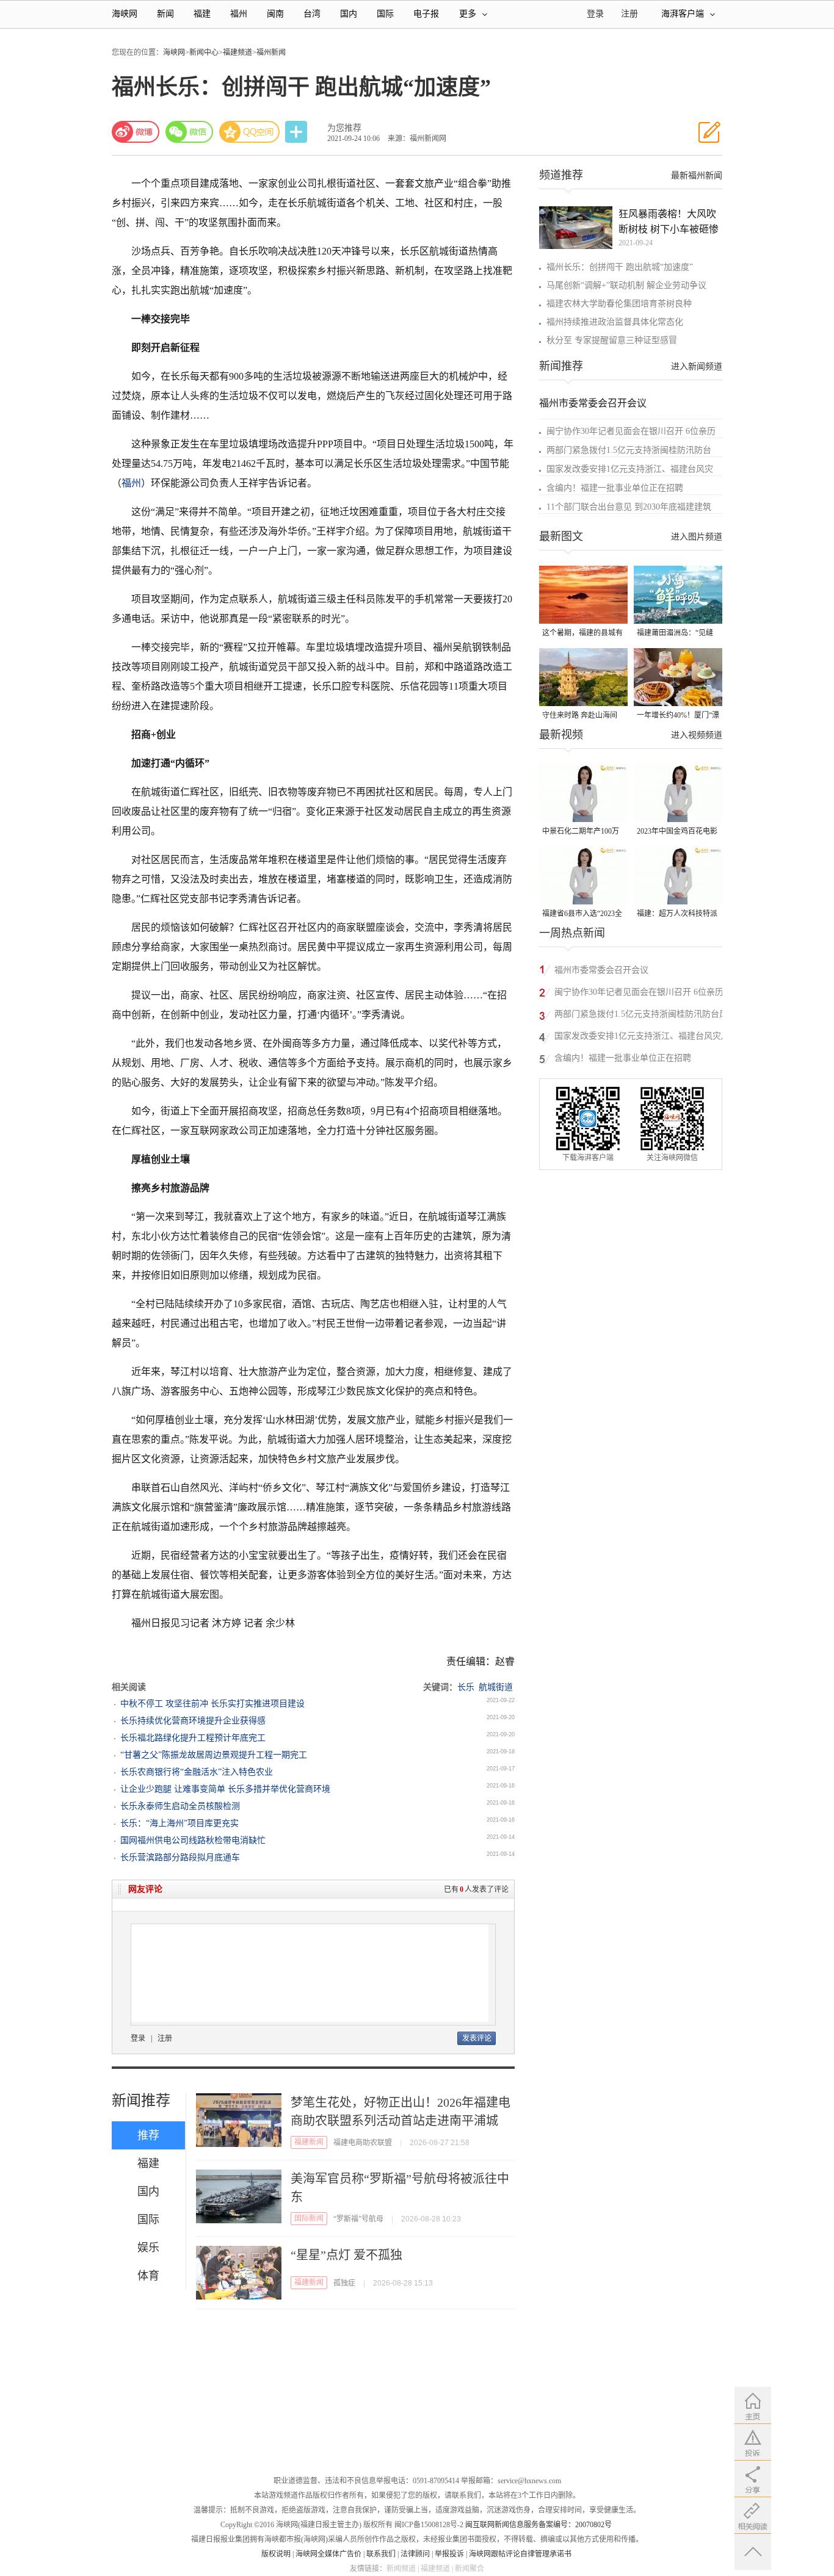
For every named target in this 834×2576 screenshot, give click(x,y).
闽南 (275, 14)
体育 (148, 2276)
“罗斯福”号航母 (358, 2219)
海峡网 (125, 14)
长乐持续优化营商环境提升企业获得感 (193, 1721)
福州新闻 (271, 52)
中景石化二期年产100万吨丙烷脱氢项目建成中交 (582, 832)
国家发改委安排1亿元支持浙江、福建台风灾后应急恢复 (642, 1038)
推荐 (148, 2135)
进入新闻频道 (697, 366)
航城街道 (496, 1687)
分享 (297, 132)
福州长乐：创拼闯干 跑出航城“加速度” (620, 267)
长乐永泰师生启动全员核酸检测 (180, 1806)
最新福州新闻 (697, 175)
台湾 (312, 14)
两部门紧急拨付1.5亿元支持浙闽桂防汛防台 (629, 450)
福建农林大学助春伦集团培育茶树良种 (619, 304)
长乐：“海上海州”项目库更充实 (179, 1823)
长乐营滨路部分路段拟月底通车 (180, 1857)
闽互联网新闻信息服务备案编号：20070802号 (538, 2525)
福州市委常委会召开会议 (593, 403)
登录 (138, 2038)
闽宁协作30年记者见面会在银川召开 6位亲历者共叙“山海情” (639, 994)
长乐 (466, 1687)
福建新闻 (309, 2142)
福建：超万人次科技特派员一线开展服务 (677, 915)
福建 (202, 14)
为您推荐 (344, 128)
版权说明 (276, 2554)
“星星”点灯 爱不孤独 (346, 2255)
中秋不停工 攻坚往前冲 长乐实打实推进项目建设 (212, 1704)
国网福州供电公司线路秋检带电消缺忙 (193, 1840)
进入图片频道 (697, 537)
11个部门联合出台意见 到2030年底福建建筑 (629, 507)
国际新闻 (309, 2218)
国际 (385, 14)
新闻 (165, 14)
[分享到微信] (189, 132)
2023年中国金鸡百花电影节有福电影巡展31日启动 (677, 832)
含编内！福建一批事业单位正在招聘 (615, 488)
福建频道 (238, 52)
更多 (468, 14)
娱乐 (148, 2248)
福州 (239, 14)
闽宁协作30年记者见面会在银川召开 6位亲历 (631, 431)
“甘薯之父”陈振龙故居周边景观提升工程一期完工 (214, 1755)
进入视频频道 (697, 735)
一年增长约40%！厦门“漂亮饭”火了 (678, 716)
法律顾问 (415, 2554)
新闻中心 (204, 52)
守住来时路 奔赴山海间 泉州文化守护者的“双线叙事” (580, 716)
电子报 (426, 14)
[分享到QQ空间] (250, 132)
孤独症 (344, 2283)
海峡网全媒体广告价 (328, 2554)
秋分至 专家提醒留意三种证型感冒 (612, 340)
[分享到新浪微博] (136, 132)
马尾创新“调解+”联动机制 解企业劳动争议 (626, 285)
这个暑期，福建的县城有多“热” (582, 634)
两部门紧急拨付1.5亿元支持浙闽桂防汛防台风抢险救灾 (641, 1016)
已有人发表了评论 (476, 1889)
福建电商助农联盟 (363, 2143)
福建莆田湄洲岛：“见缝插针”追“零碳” (675, 634)
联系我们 (381, 2554)
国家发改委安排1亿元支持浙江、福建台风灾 (630, 469)
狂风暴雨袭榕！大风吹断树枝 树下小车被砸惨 (669, 222)
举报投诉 (449, 2554)
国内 (349, 14)
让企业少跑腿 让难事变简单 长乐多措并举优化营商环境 (225, 1789)
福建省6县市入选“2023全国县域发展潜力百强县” (582, 915)
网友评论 (145, 1889)
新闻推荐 (141, 2101)
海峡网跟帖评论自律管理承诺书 (520, 2554)
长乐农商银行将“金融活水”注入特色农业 (197, 1772)
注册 (629, 14)
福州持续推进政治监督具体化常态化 (615, 322)
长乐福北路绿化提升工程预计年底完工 (193, 1738)
